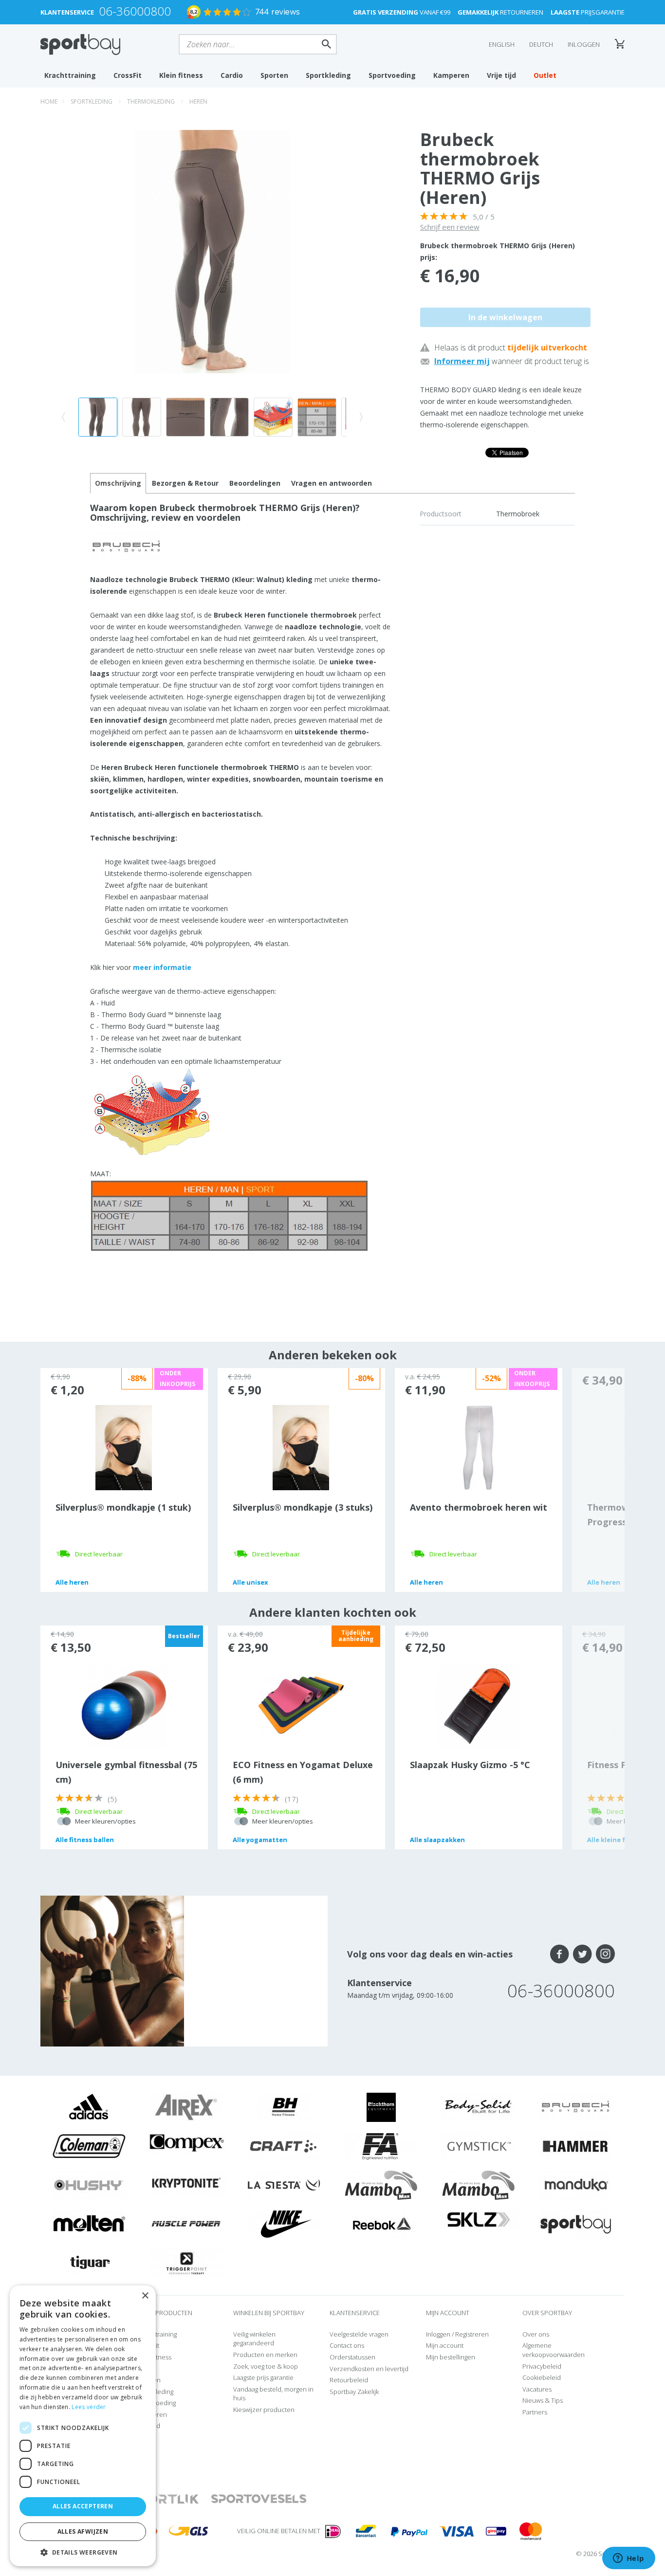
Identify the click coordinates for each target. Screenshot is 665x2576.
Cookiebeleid (542, 2377)
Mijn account (445, 2345)
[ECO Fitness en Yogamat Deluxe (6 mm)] (301, 1704)
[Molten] (89, 2224)
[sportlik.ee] (164, 2499)
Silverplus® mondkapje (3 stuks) (303, 1507)
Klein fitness (181, 75)
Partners (535, 2412)
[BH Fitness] (284, 2107)
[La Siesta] (284, 2185)
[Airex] (186, 2107)
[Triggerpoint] (186, 2263)
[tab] (185, 483)
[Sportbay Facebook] (560, 1954)
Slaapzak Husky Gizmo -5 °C (470, 1765)
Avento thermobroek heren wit (479, 1507)
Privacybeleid (542, 2366)
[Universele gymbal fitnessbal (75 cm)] (124, 1704)
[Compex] (187, 2142)
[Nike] (284, 2224)
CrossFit (128, 75)
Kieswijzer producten (264, 2410)
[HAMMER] (576, 2146)
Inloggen (584, 44)
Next (598, 1480)
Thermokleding (151, 101)
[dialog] (83, 2426)
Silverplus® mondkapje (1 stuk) (123, 1507)
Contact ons (347, 2345)
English (502, 44)
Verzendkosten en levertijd (369, 2369)
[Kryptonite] (187, 2182)
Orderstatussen (352, 2357)
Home (49, 101)
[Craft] (284, 2146)
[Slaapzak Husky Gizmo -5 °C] (478, 1704)
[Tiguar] (89, 2263)
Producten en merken (265, 2355)
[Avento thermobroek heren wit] (478, 1447)
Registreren (472, 2334)
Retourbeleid (349, 2380)
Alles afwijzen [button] (83, 2531)
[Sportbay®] (576, 2224)
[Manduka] (576, 2185)
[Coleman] (89, 2146)
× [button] (145, 2296)
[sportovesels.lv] (259, 2499)
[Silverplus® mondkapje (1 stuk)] (124, 1447)
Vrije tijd (501, 75)
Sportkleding (328, 75)
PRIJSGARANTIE (588, 12)
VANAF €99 (402, 12)
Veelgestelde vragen (359, 2334)
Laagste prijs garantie (263, 2377)
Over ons (536, 2334)
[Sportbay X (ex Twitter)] (582, 1954)
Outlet (545, 75)
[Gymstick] (479, 2146)
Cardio (232, 75)
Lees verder (89, 2407)
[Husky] (89, 2185)
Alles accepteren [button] (83, 2506)
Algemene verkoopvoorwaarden (554, 2350)
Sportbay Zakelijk (354, 2392)
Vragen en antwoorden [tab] (332, 483)
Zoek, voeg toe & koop (266, 2366)
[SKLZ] (479, 2219)
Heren (198, 101)
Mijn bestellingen (451, 2357)
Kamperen (451, 75)
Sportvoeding (392, 75)
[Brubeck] (576, 2107)
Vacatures (537, 2389)
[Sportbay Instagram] (605, 1954)
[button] (83, 2552)
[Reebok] (381, 2224)
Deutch (541, 44)
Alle (72, 1582)
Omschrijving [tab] (118, 483)
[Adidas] (89, 2107)
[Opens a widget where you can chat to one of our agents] (628, 2559)
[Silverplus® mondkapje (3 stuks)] (301, 1447)
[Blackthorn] (381, 2107)
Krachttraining (70, 75)
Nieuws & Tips (543, 2400)
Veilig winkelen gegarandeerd (254, 2339)
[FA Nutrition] (381, 2146)
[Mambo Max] (381, 2185)
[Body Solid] (479, 2107)
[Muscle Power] (186, 2224)
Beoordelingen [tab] (255, 483)
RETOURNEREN (500, 12)
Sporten (274, 75)
